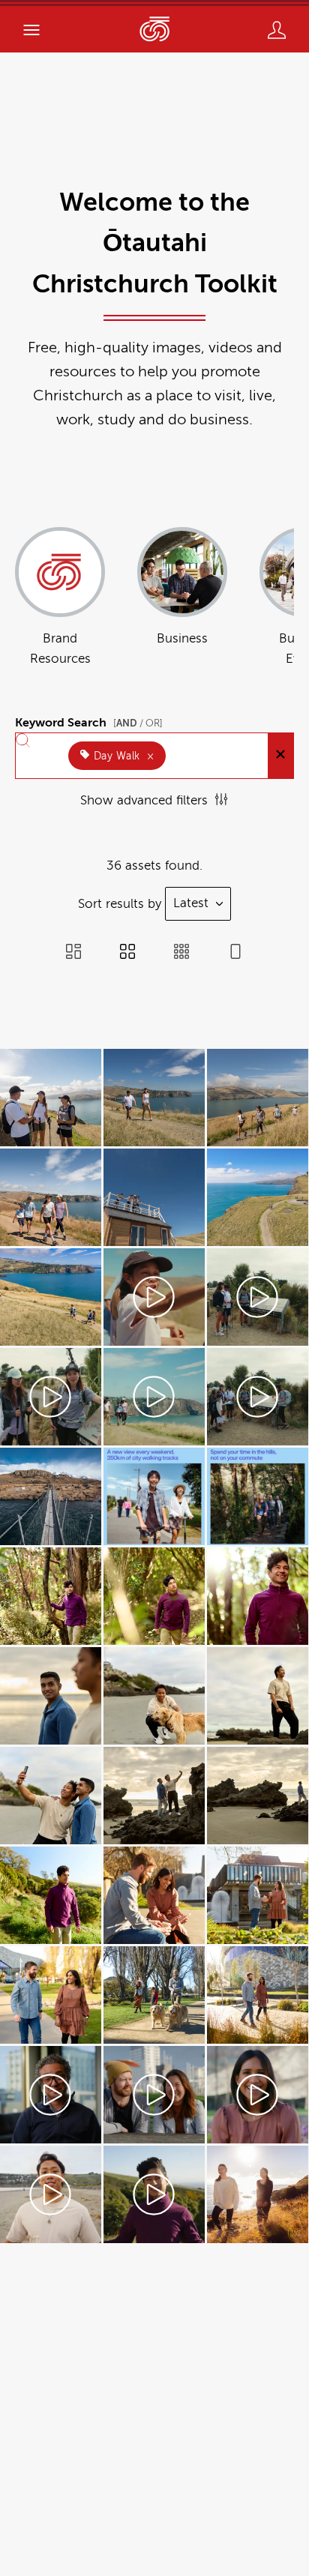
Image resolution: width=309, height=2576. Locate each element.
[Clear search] (280, 756)
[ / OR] (138, 723)
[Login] (277, 30)
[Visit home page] (154, 29)
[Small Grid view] (181, 953)
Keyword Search (89, 720)
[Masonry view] (73, 953)
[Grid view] (127, 953)
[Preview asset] (51, 1098)
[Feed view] (235, 953)
